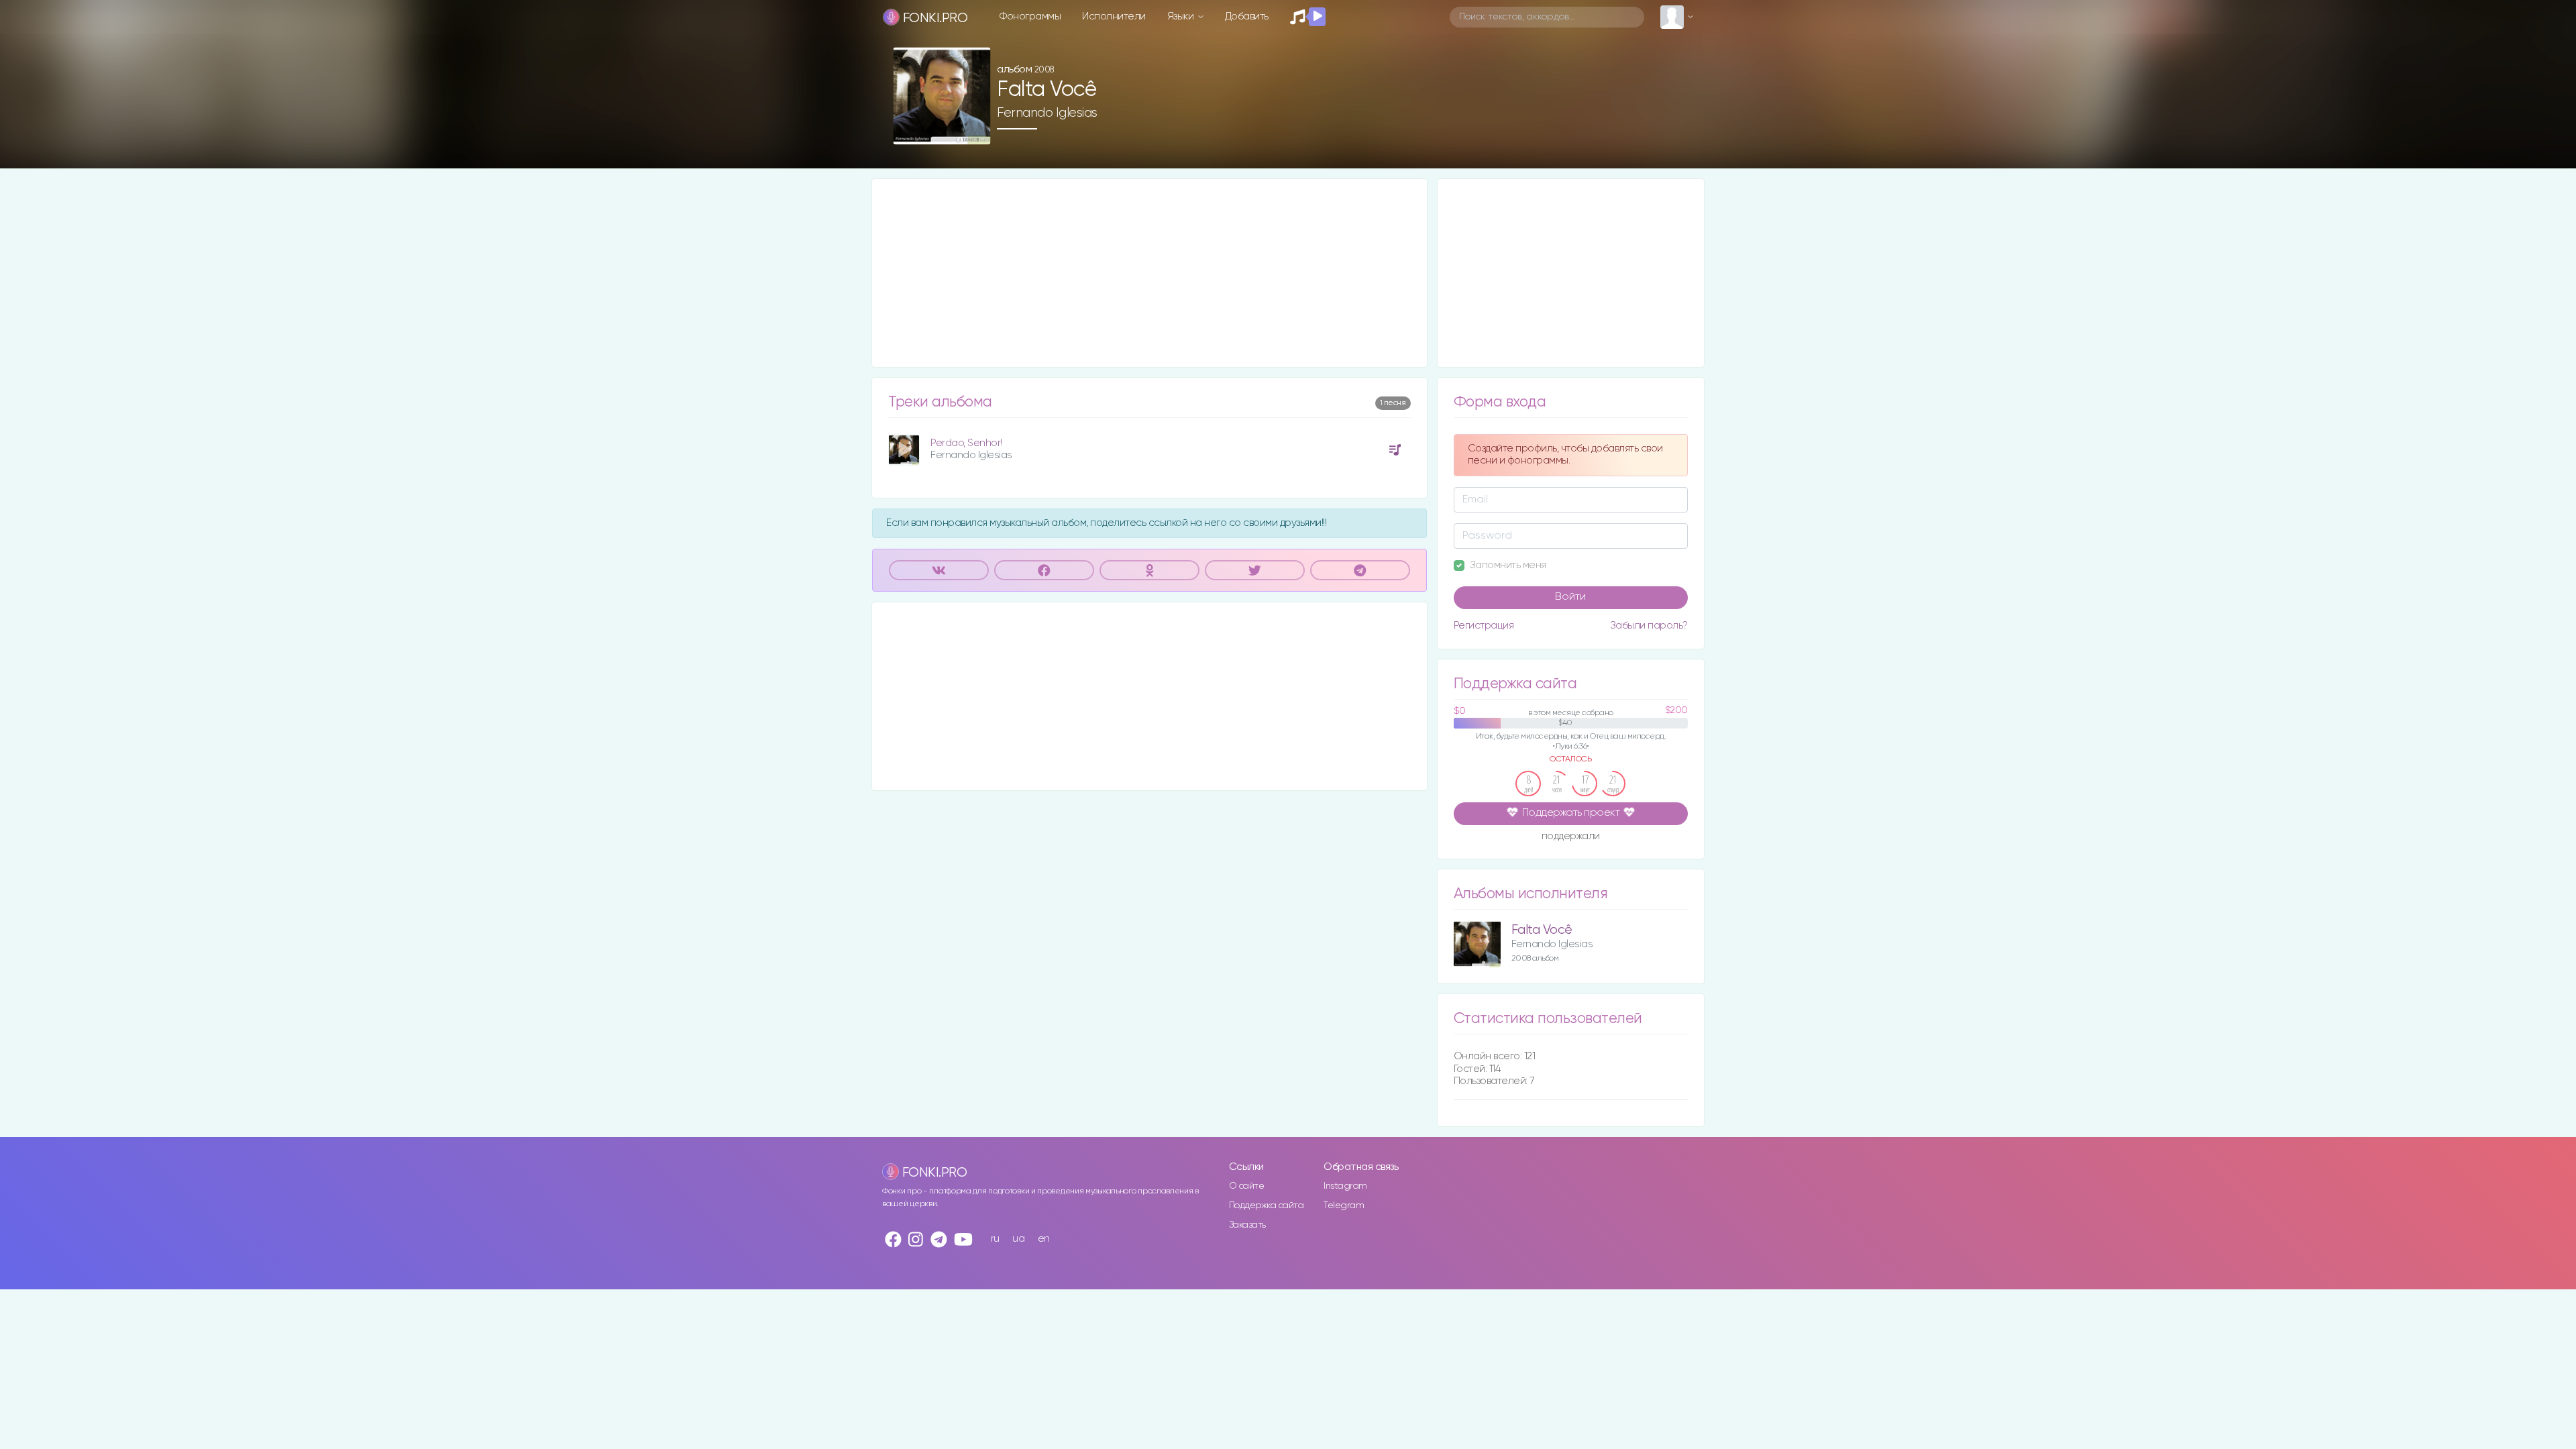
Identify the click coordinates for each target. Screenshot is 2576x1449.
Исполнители (1114, 16)
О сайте (1247, 1186)
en (1044, 1239)
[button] (975, 130)
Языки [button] (1182, 16)
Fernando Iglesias (1047, 113)
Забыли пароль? (1649, 626)
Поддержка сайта (1267, 1205)
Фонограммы (1030, 16)
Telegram (1344, 1205)
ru (995, 1239)
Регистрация (1484, 626)
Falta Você (1542, 930)
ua (1018, 1239)
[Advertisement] (1149, 273)
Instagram (1345, 1186)
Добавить (1247, 16)
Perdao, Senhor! (966, 443)
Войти (1570, 597)
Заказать (1247, 1225)
